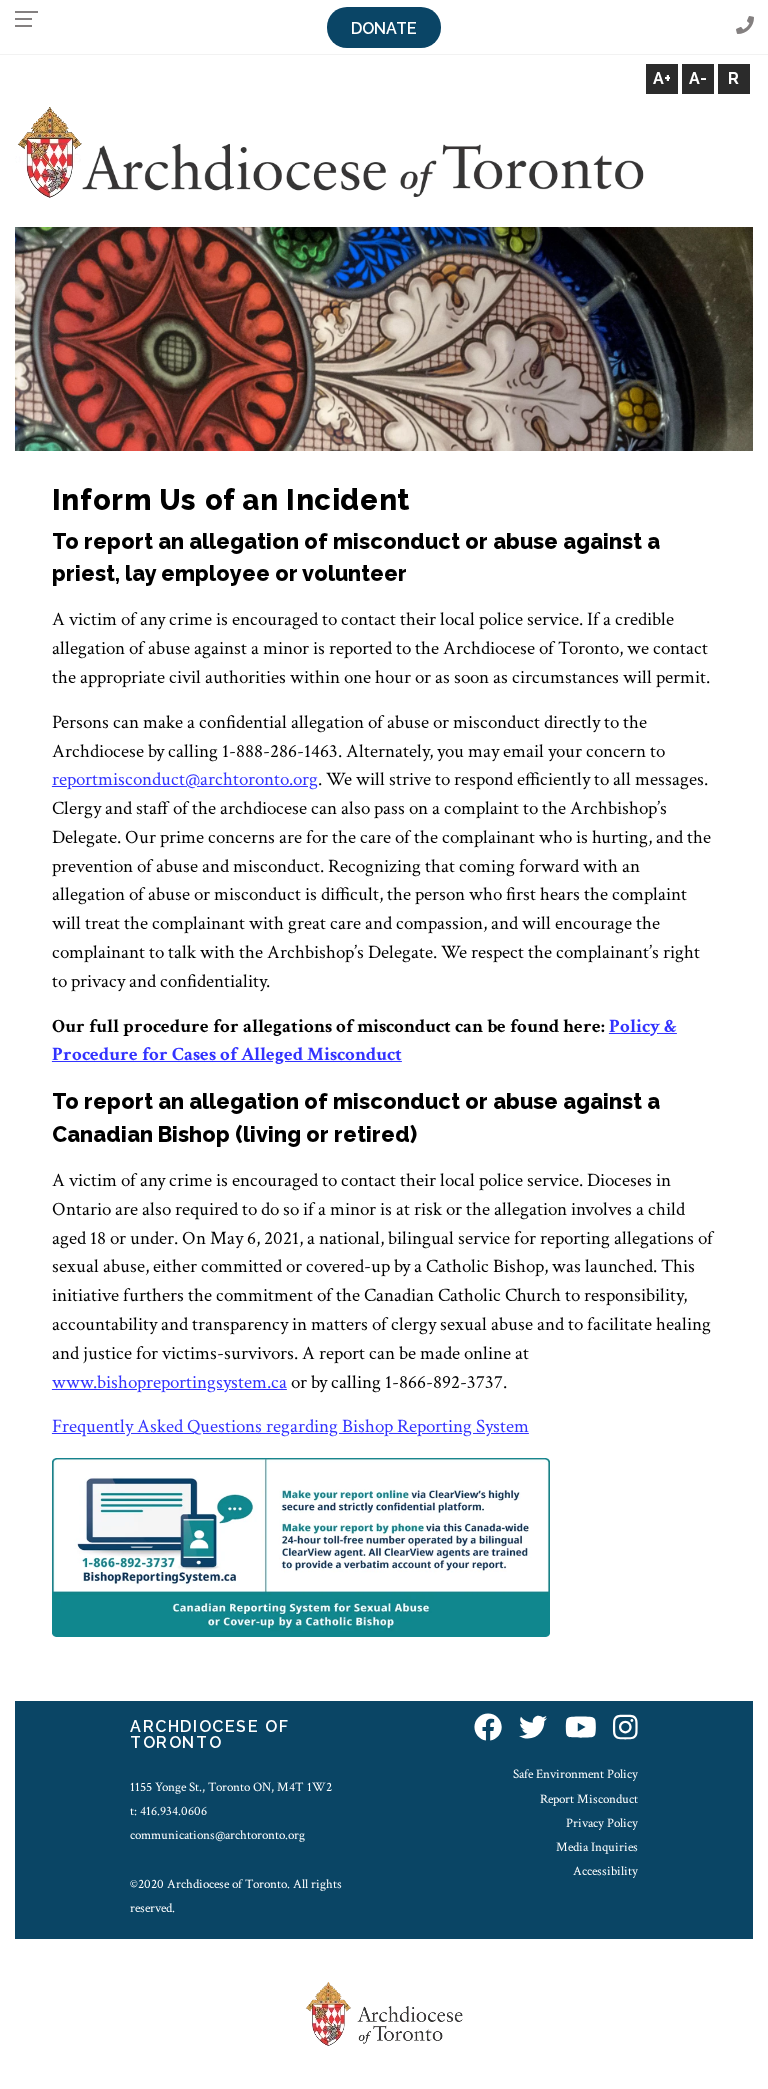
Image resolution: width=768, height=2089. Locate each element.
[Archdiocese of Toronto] (329, 151)
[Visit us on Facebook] (488, 1729)
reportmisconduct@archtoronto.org (185, 779)
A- (698, 78)
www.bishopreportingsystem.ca (169, 1382)
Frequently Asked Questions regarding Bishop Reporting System (290, 1426)
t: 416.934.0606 (168, 1811)
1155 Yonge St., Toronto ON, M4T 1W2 (231, 1787)
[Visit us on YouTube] (581, 1729)
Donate (384, 28)
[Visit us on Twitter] (533, 1729)
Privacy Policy (602, 1823)
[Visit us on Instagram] (625, 1729)
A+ (662, 78)
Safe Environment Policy (575, 1774)
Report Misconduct (589, 1799)
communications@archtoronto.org (217, 1835)
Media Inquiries (597, 1847)
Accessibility (605, 1871)
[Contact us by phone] (745, 26)
